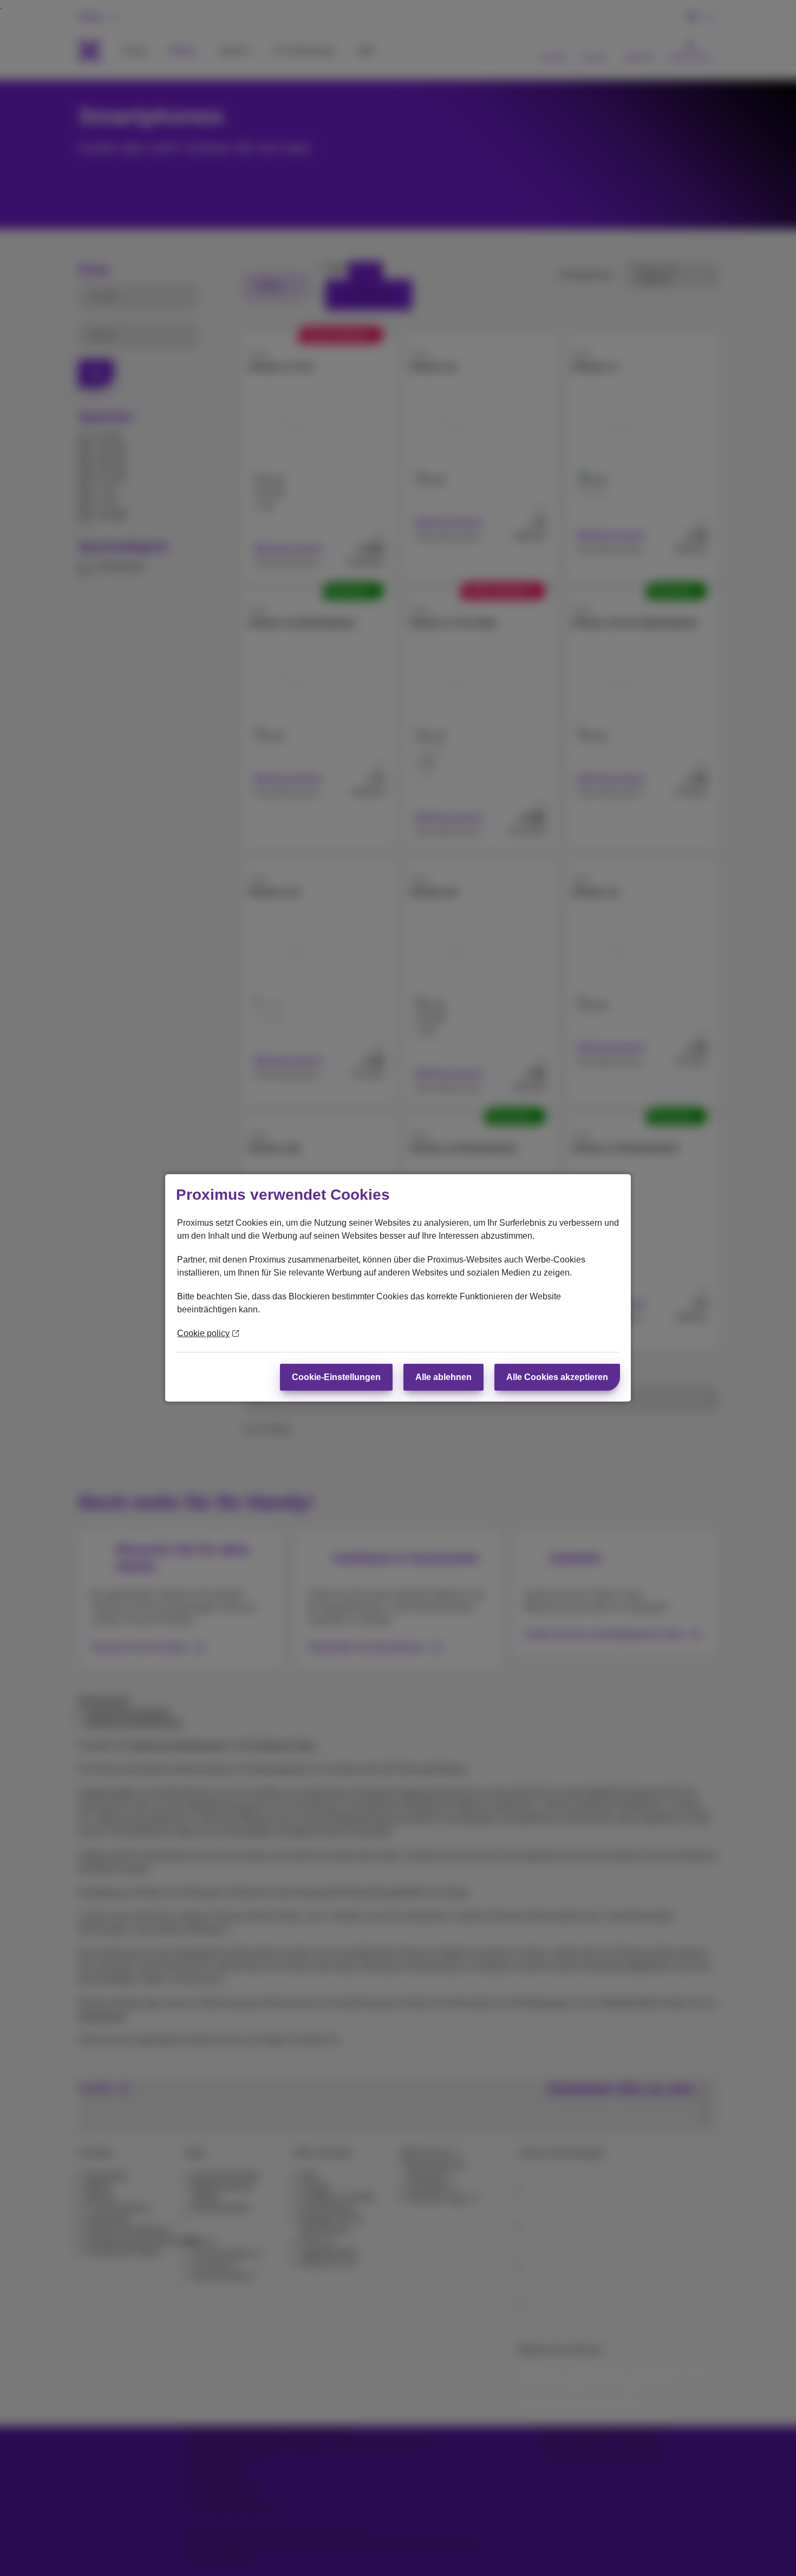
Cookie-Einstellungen (336, 1377)
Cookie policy (203, 1333)
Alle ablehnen (443, 1377)
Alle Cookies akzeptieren (557, 1377)
